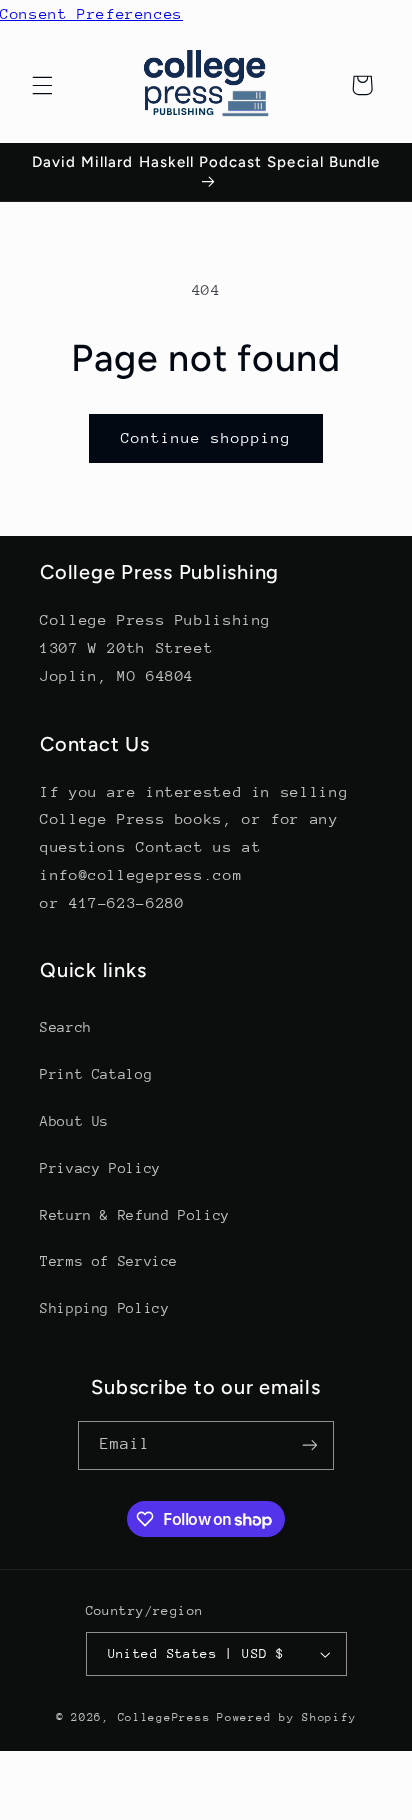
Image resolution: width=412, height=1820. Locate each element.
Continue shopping (206, 437)
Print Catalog (96, 1074)
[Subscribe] (310, 1445)
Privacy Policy (100, 1168)
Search (66, 1027)
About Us (74, 1121)
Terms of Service (109, 1261)
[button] (42, 85)
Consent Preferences (91, 13)
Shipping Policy (104, 1308)
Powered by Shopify (286, 1717)
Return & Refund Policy (135, 1215)
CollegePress (164, 1717)
